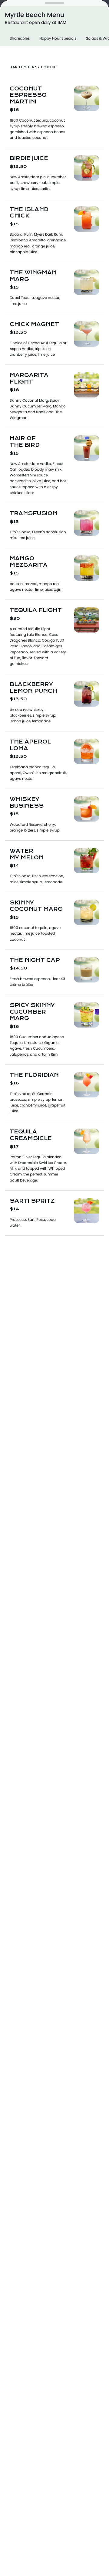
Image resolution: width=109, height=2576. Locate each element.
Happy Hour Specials (58, 38)
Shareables (20, 38)
